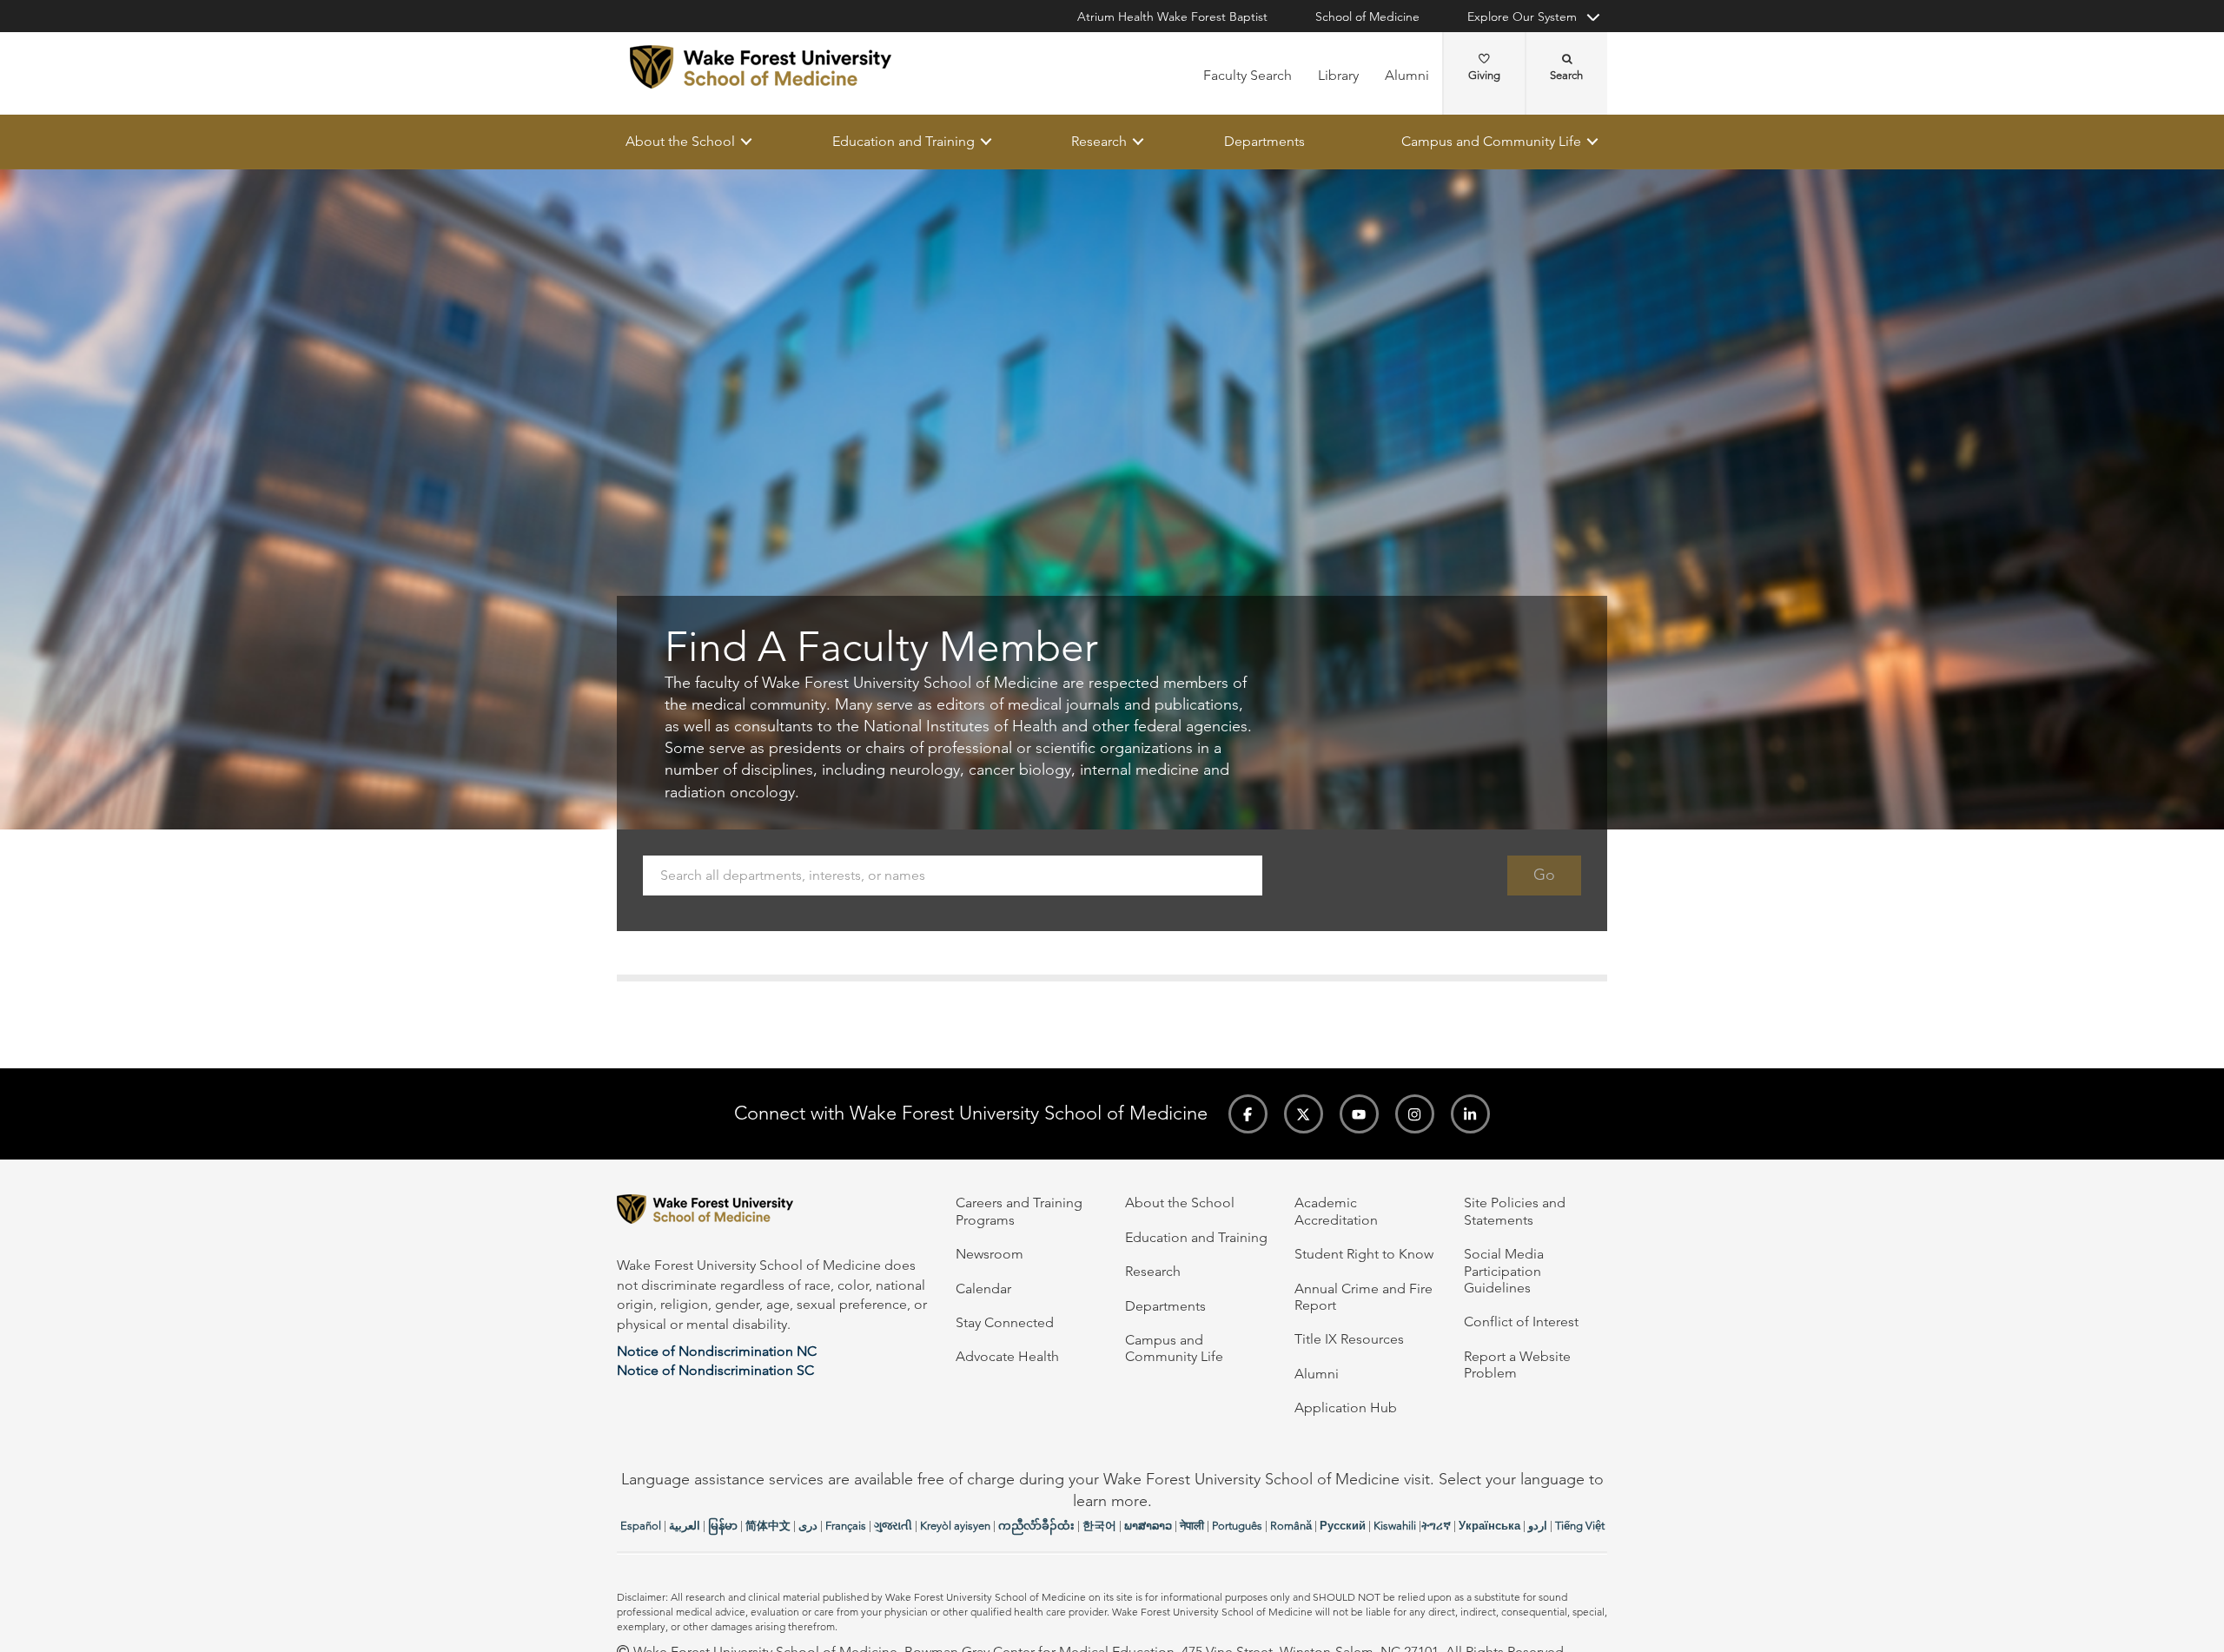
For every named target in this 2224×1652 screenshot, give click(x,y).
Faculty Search (1248, 75)
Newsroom (990, 1254)
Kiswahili (1395, 1526)
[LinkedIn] (1470, 1114)
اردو (1538, 1526)
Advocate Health (1007, 1356)
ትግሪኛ (1436, 1526)
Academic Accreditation (1336, 1211)
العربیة (685, 1526)
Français (846, 1526)
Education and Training (903, 141)
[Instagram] (1415, 1114)
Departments (1264, 141)
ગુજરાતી (893, 1526)
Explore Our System (1522, 17)
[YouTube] (1359, 1114)
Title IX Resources (1349, 1339)
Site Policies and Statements (1515, 1211)
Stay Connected (1005, 1322)
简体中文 (768, 1526)
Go (1544, 875)
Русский (1343, 1526)
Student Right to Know (1364, 1254)
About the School (680, 141)
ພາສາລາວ (1148, 1526)
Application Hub (1346, 1408)
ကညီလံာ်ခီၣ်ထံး (1036, 1526)
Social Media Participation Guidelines (1504, 1271)
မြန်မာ (723, 1526)
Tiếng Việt (1580, 1526)
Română (1291, 1526)
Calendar (983, 1289)
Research (1099, 141)
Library (1338, 75)
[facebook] (1248, 1114)
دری (808, 1526)
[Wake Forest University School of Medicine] (761, 67)
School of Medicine (1367, 17)
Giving (1484, 75)
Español (641, 1526)
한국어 (1099, 1526)
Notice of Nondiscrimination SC (715, 1370)
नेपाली (1192, 1526)
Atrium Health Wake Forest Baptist (1172, 17)
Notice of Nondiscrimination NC (717, 1351)
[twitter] (1304, 1114)
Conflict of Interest (1521, 1322)
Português (1237, 1526)
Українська (1489, 1526)
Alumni (1407, 75)
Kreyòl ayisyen (955, 1526)
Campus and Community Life (1491, 141)
